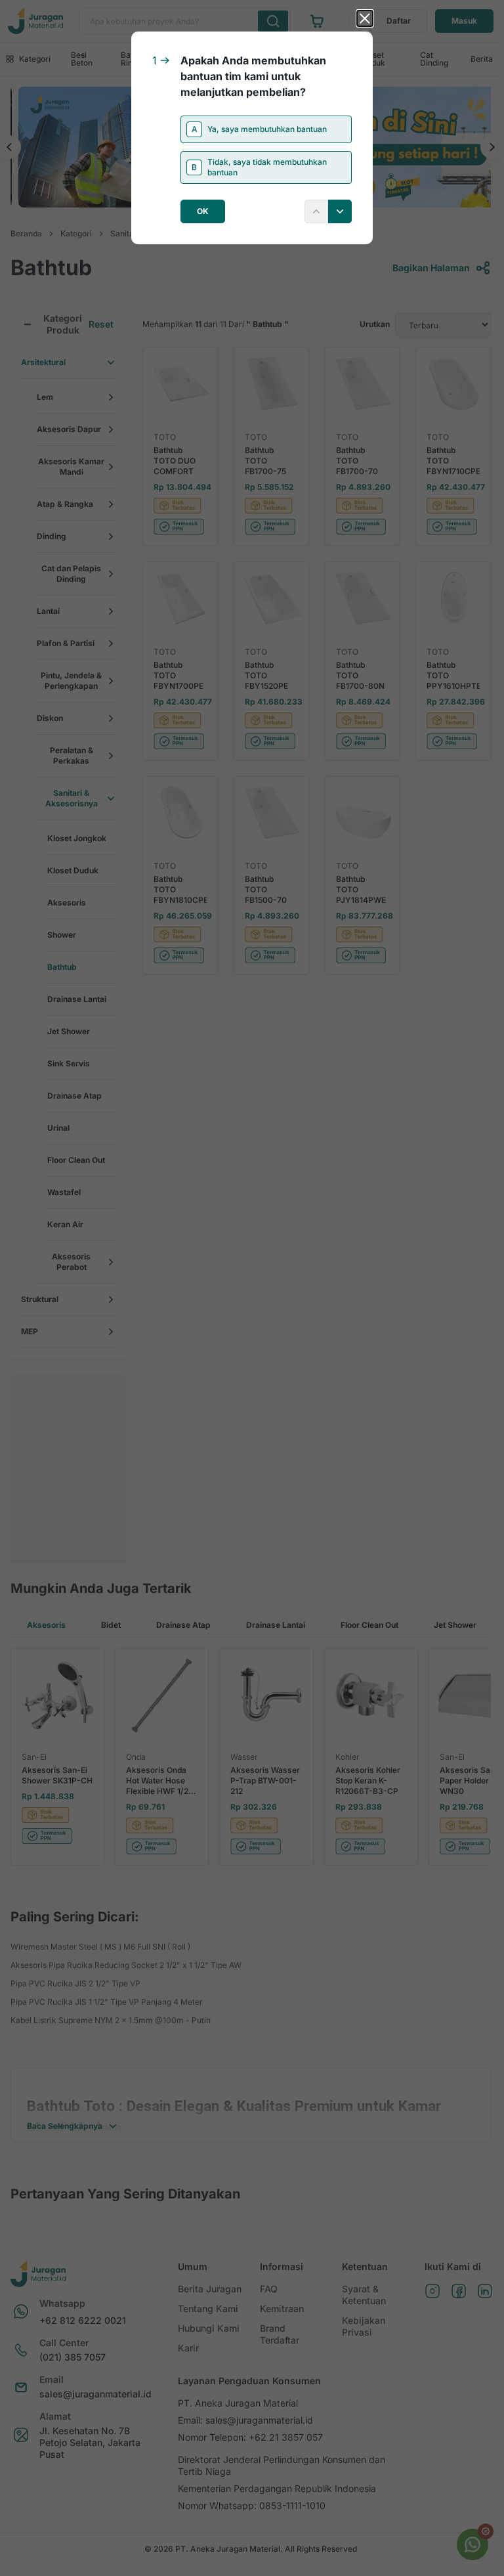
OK (203, 211)
